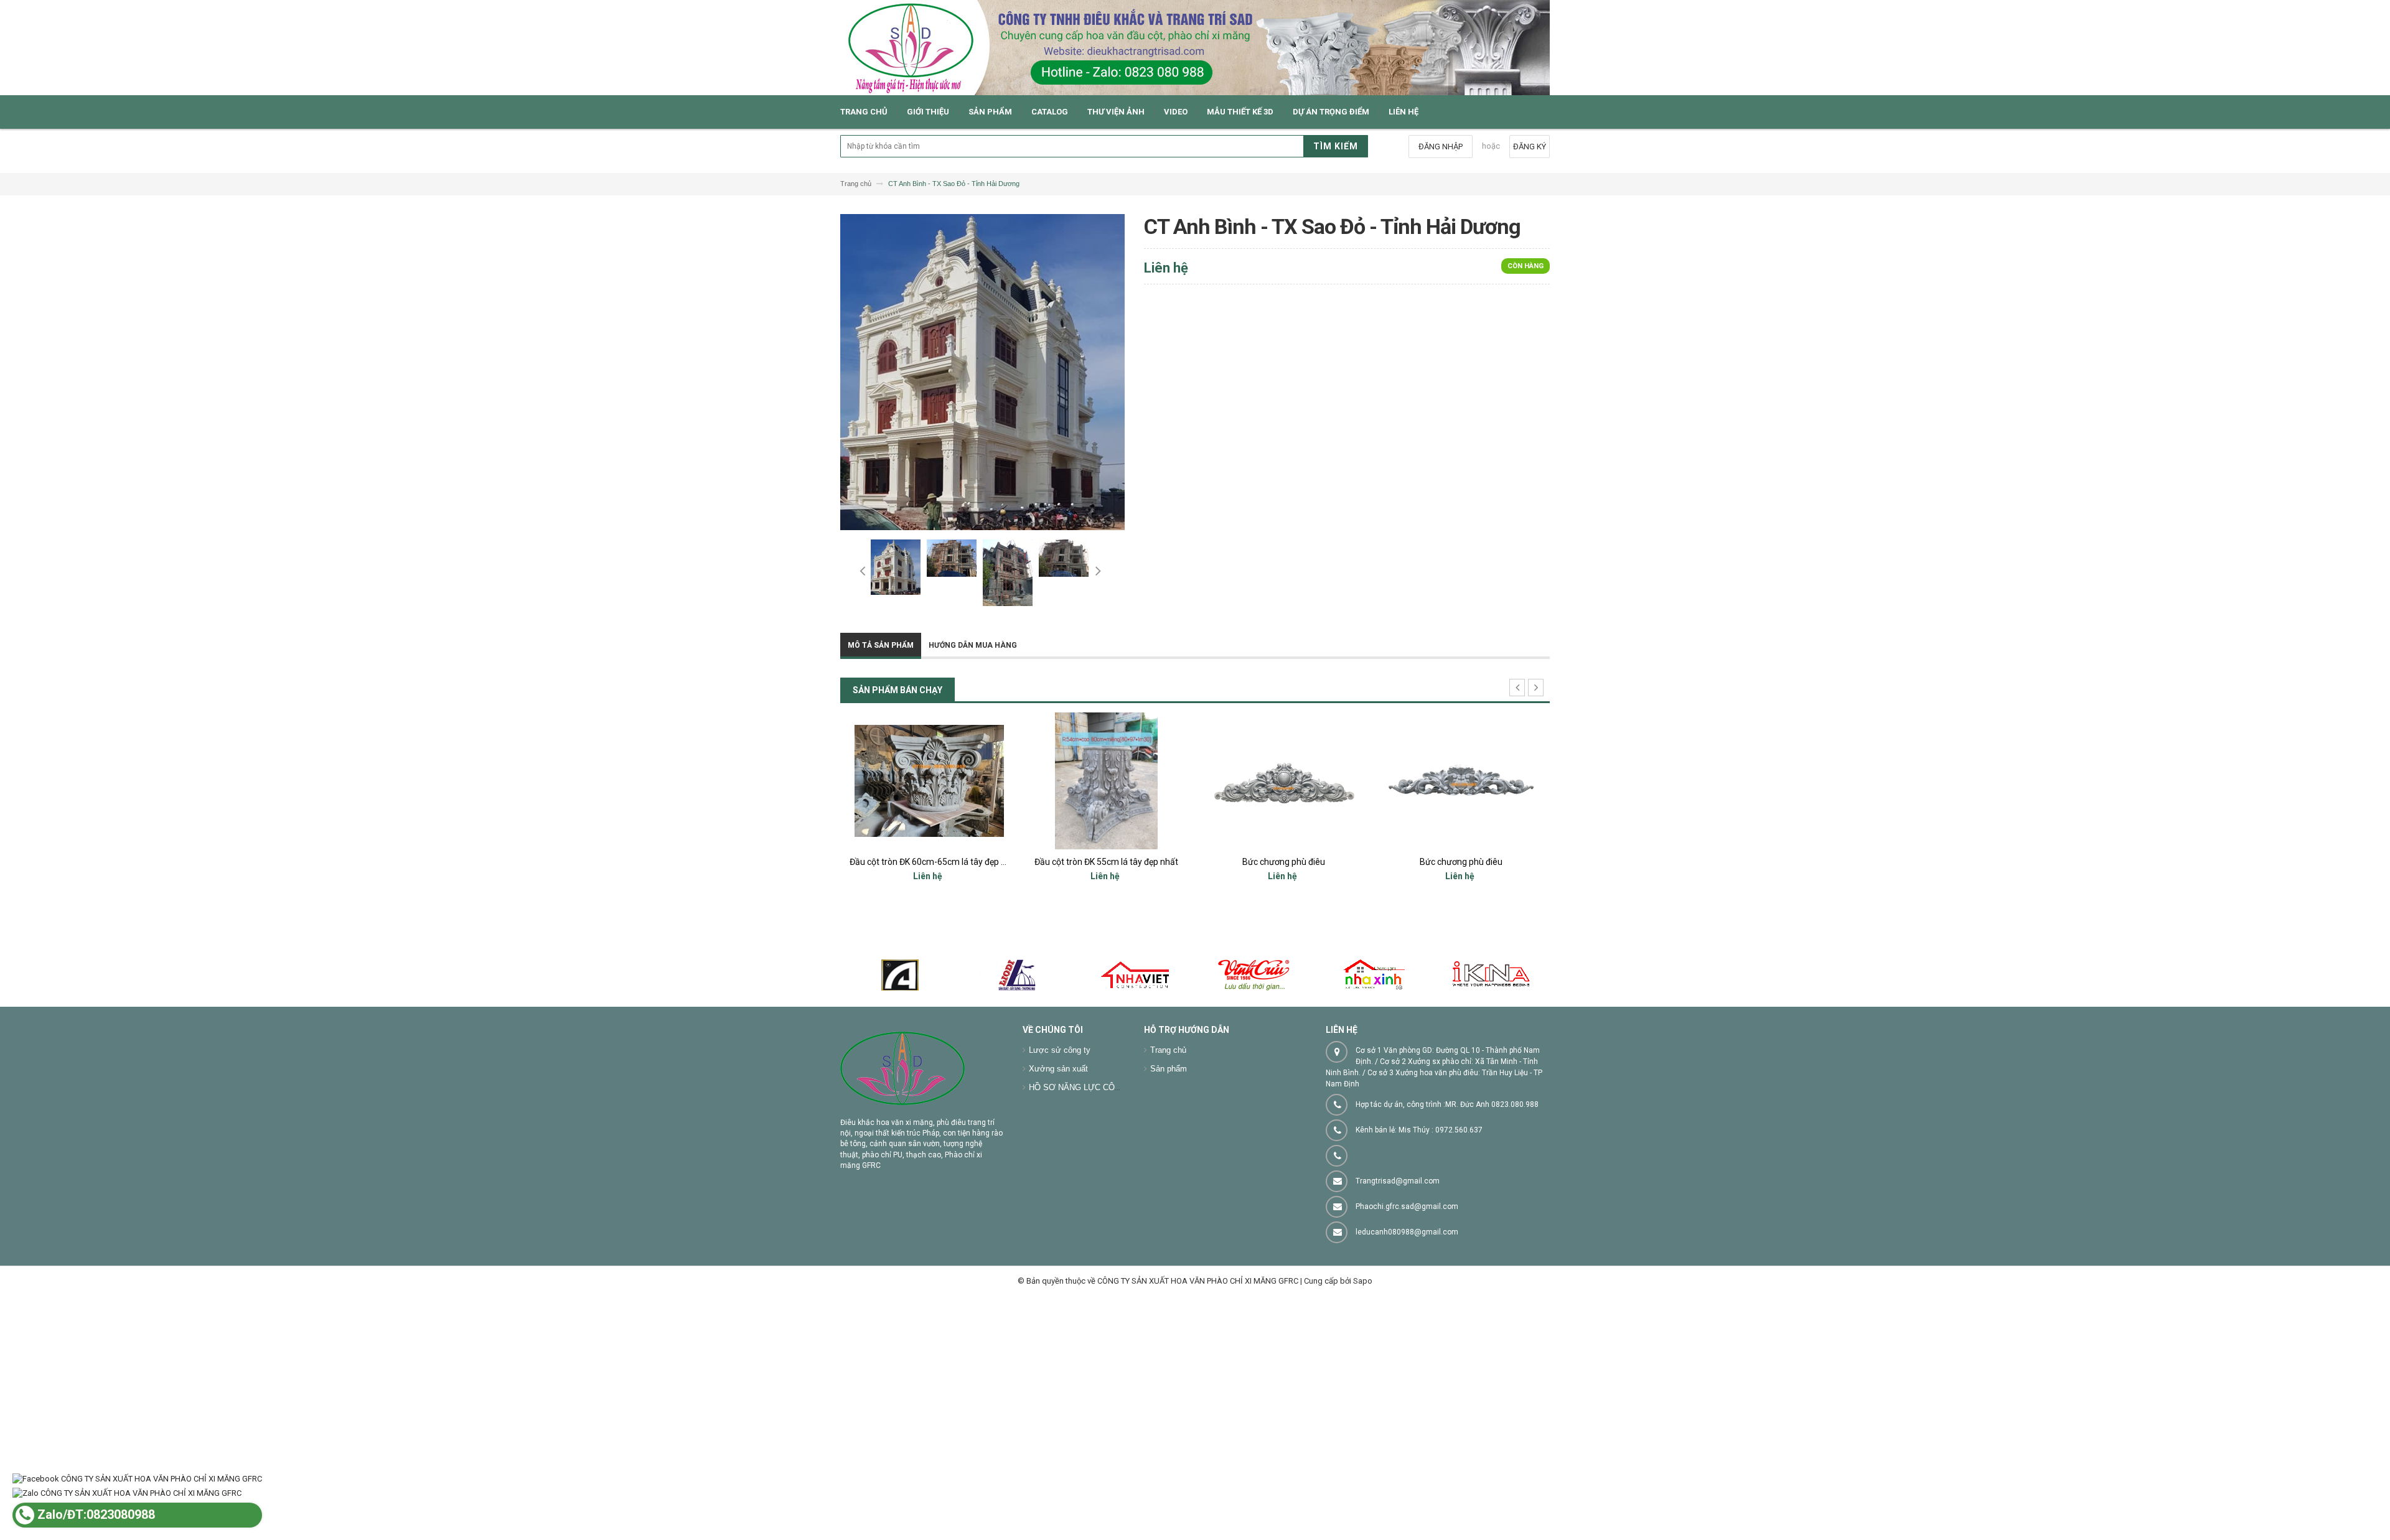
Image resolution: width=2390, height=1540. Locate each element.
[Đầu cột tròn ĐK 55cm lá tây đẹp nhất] (1106, 781)
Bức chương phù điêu (1284, 862)
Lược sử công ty (1060, 1050)
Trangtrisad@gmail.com (1398, 1181)
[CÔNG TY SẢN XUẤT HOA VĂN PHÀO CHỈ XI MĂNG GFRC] (1195, 48)
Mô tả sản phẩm (881, 645)
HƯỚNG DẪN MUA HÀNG (973, 645)
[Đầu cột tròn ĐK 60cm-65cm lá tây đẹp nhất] (929, 781)
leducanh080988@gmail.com (1407, 1232)
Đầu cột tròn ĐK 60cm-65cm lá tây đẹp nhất (934, 862)
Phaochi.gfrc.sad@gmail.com (1407, 1206)
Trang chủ (1168, 1050)
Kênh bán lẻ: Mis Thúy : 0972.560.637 (1419, 1130)
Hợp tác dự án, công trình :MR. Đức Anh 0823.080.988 (1447, 1104)
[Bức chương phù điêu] (1284, 781)
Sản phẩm (1169, 1069)
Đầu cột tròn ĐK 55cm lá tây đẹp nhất (1106, 862)
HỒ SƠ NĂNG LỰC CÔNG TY (1084, 1087)
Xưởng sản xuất (1058, 1069)
